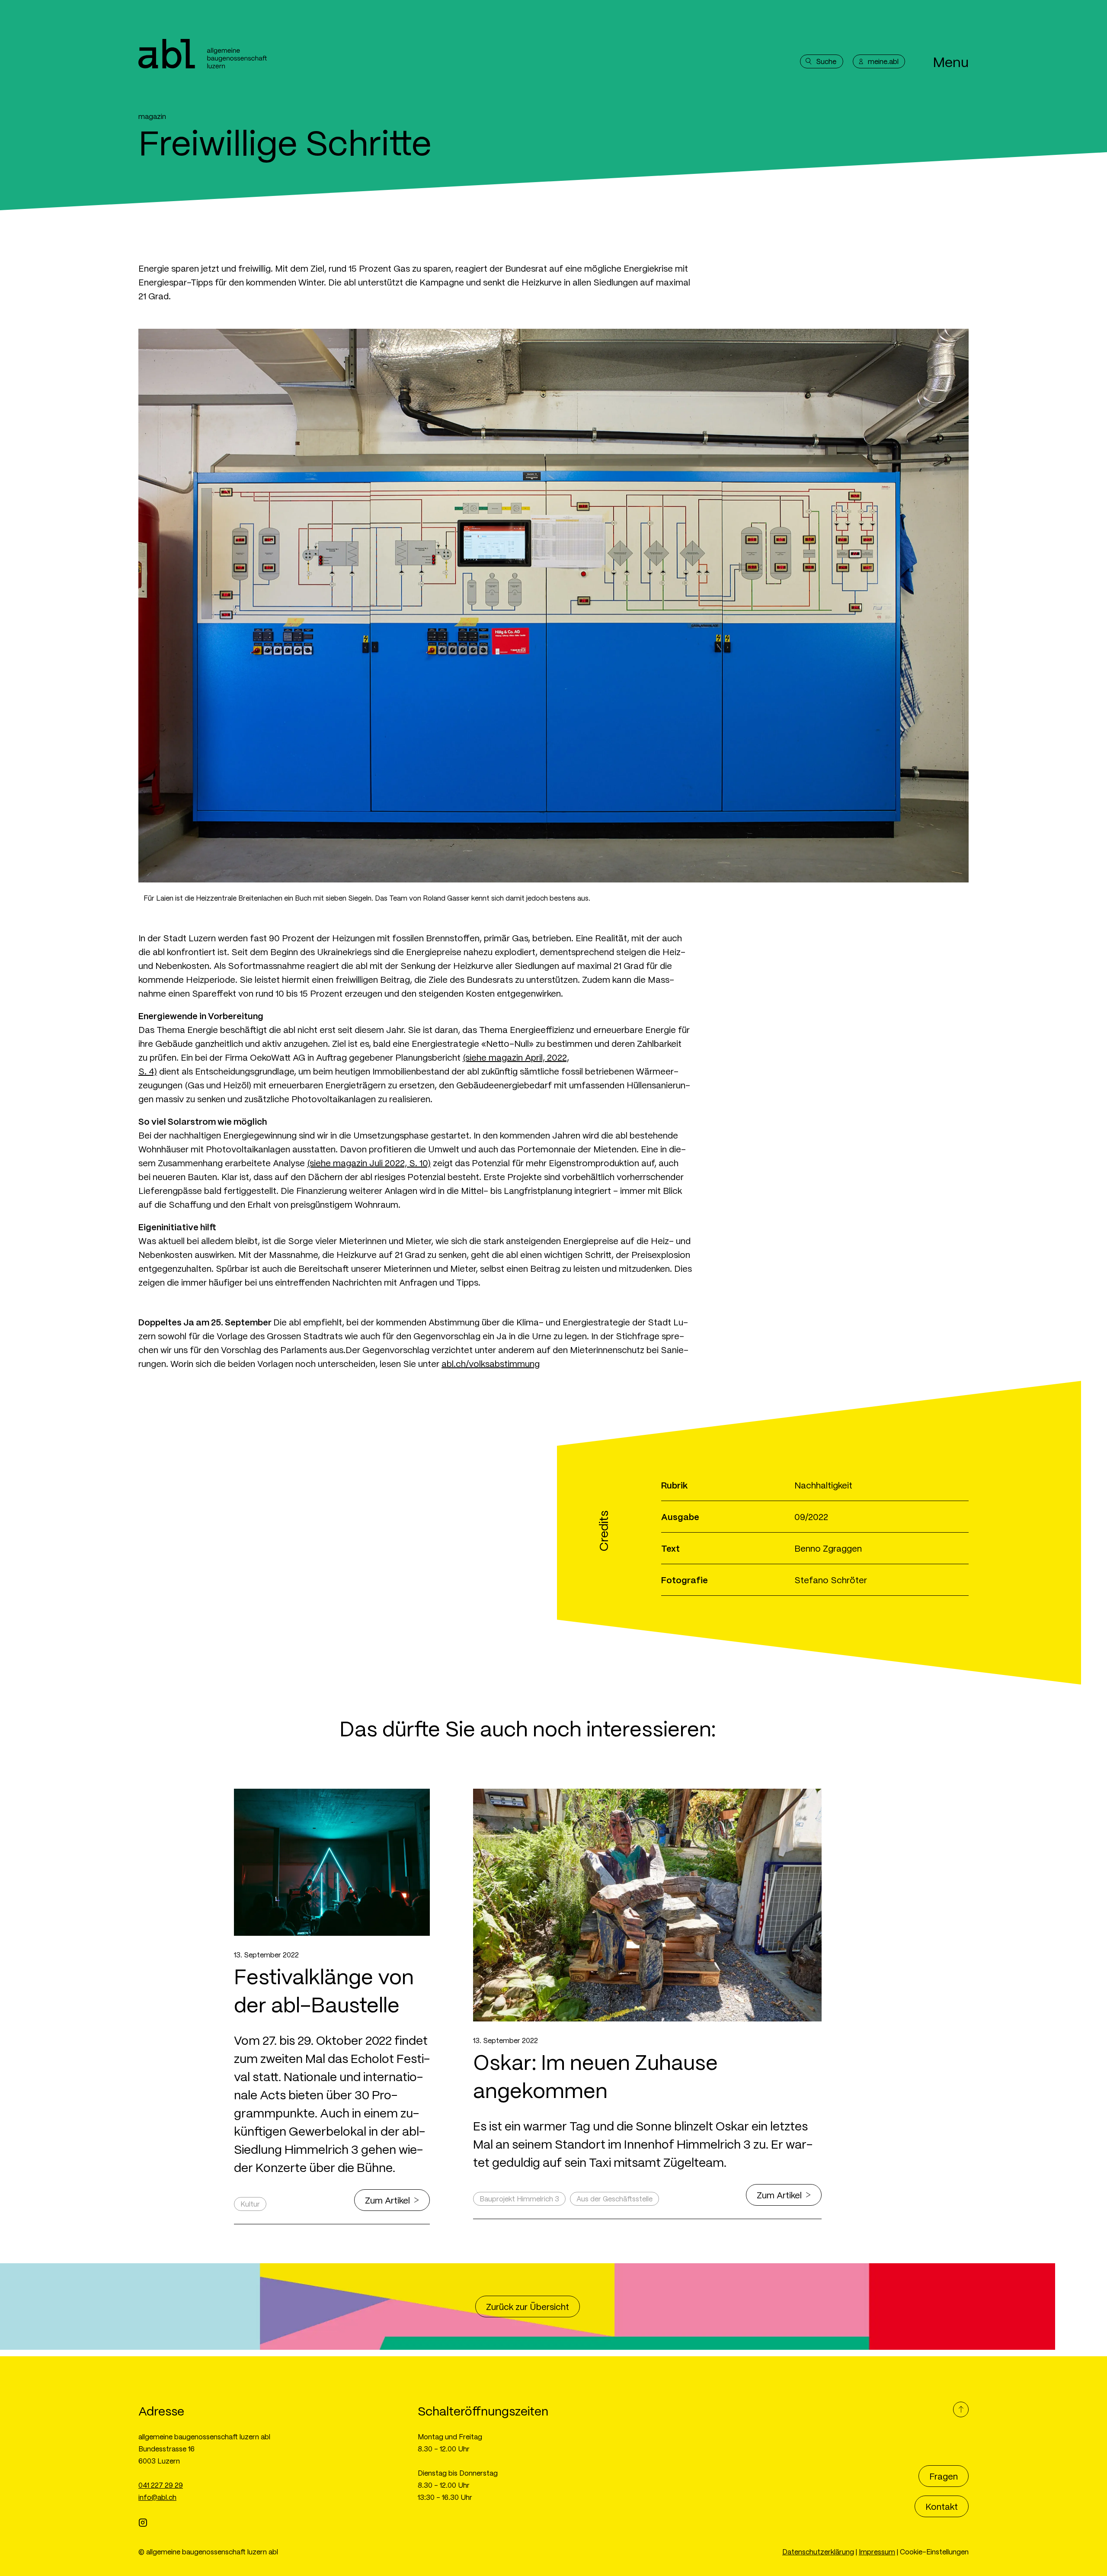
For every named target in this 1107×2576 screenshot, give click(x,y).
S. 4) (148, 1071)
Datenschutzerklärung (818, 2552)
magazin (152, 116)
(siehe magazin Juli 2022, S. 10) (369, 1163)
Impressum (877, 2552)
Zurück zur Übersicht (528, 2307)
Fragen (944, 2476)
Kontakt (942, 2506)
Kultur (250, 2204)
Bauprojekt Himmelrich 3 (519, 2199)
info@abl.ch (157, 2497)
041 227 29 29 (161, 2485)
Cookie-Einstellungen (934, 2552)
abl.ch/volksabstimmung (491, 1363)
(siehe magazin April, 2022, (516, 1057)
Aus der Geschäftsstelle (614, 2199)
